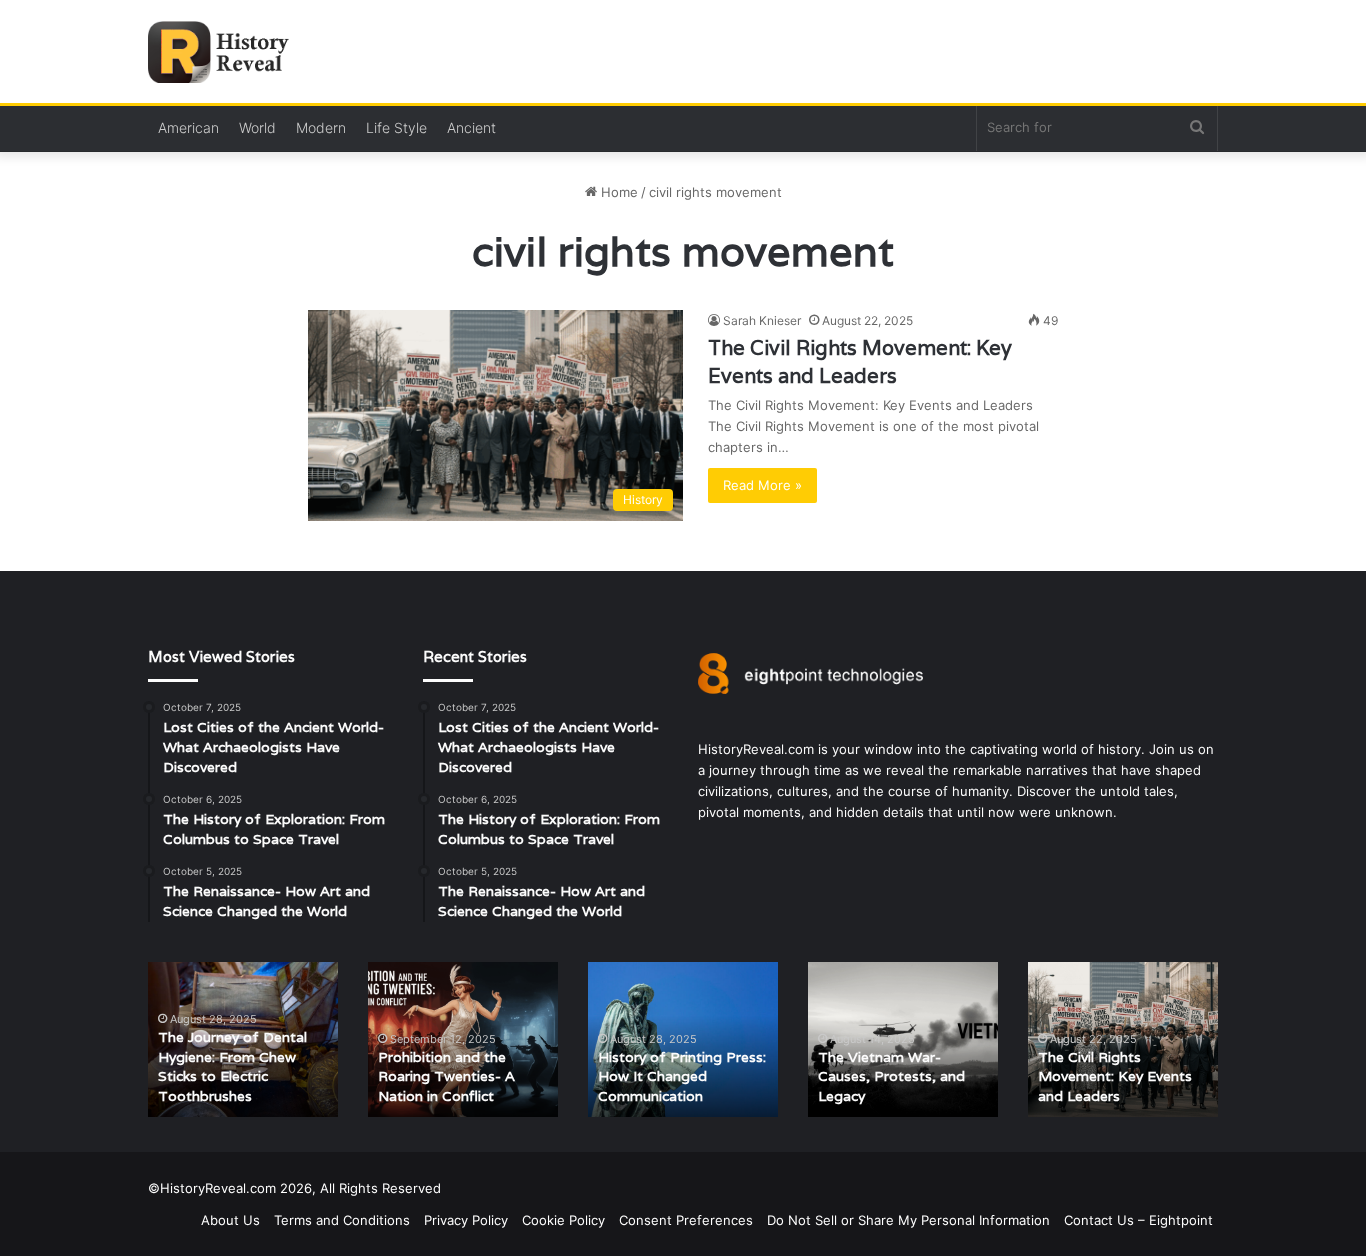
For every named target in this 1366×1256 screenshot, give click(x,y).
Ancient (471, 127)
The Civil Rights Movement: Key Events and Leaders (1115, 1076)
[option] (243, 1039)
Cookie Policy (563, 1220)
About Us (230, 1220)
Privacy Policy (466, 1220)
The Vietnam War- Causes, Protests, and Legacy (891, 1076)
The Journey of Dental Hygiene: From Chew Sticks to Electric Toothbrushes (232, 1066)
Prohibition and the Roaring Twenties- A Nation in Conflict (446, 1076)
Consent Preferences (686, 1220)
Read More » (762, 485)
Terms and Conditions (342, 1220)
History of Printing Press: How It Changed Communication (682, 1076)
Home (617, 192)
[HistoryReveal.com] (225, 52)
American (188, 127)
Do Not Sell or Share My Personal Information (908, 1220)
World (257, 127)
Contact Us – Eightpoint (1138, 1220)
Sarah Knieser (762, 320)
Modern (321, 127)
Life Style (396, 127)
